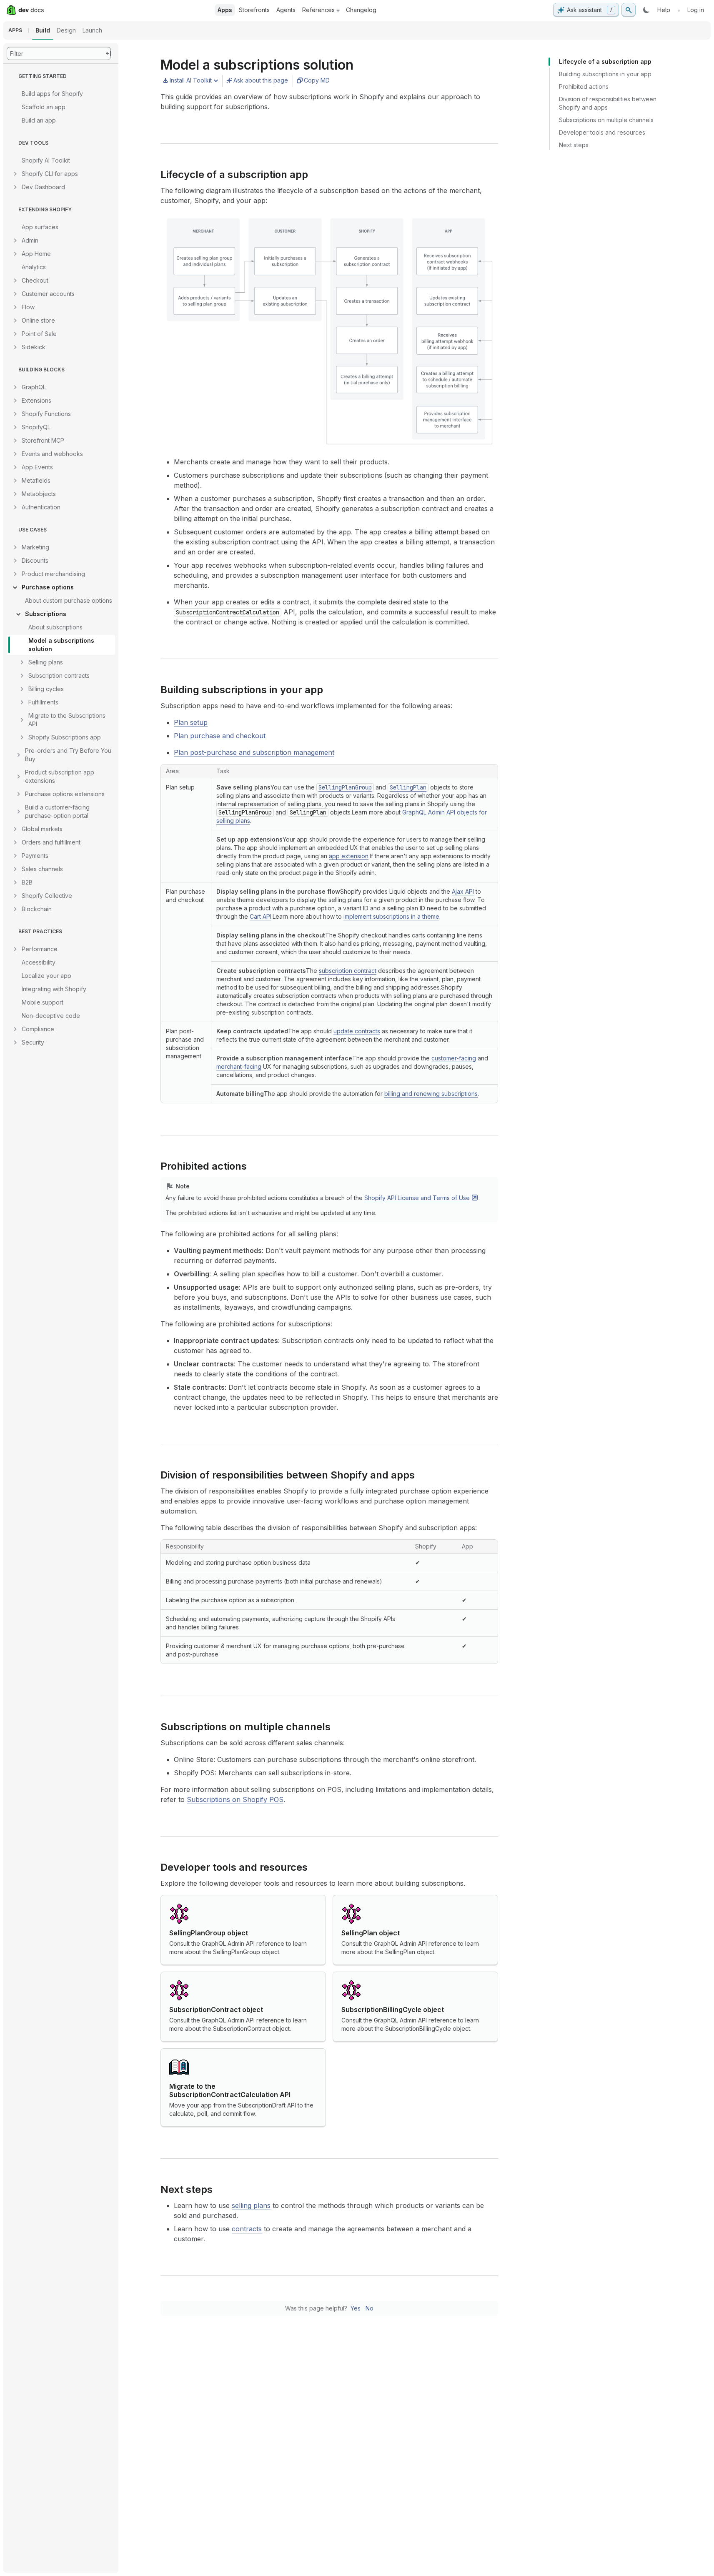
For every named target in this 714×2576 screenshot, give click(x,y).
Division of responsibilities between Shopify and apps (608, 103)
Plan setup (191, 722)
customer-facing (454, 1058)
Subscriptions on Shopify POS (235, 1799)
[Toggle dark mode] (646, 10)
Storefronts (254, 10)
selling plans (251, 2205)
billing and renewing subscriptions (431, 1094)
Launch (92, 30)
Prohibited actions (584, 86)
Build (43, 30)
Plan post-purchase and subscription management (254, 752)
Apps (225, 10)
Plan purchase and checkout (220, 736)
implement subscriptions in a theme (391, 916)
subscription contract (348, 971)
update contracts (357, 1031)
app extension (349, 856)
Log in (696, 10)
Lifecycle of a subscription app (605, 61)
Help (664, 10)
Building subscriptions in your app (605, 74)
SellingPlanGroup (345, 787)
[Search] (629, 10)
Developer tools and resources (602, 132)
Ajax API (463, 891)
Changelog (361, 10)
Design (66, 30)
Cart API (261, 916)
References (318, 10)
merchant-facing (239, 1066)
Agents (286, 10)
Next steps (574, 145)
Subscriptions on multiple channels (606, 120)
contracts (247, 2229)
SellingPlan (408, 787)
